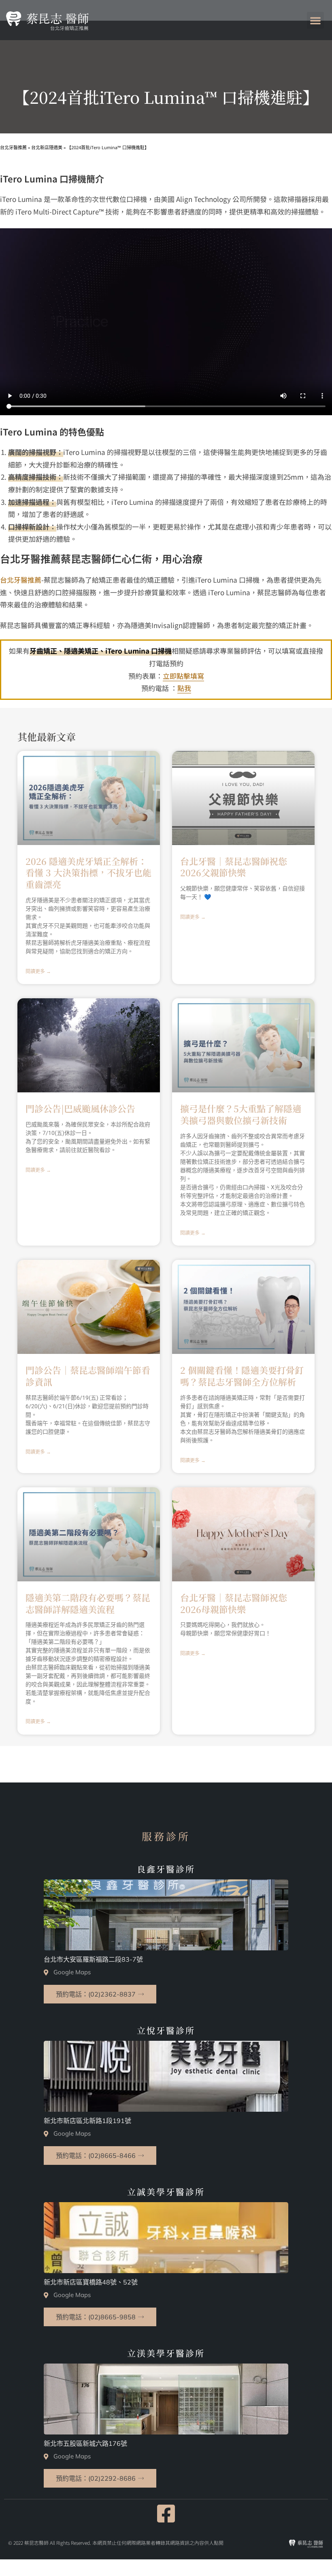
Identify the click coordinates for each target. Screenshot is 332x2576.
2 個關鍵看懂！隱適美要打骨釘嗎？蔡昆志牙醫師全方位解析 (242, 1376)
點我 (184, 688)
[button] (315, 20)
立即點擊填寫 (183, 676)
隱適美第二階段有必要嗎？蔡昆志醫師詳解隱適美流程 (88, 1603)
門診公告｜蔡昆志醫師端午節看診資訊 (88, 1376)
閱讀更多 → (38, 972)
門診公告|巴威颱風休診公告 (80, 1108)
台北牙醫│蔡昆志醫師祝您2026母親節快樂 (234, 1603)
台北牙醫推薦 (21, 580)
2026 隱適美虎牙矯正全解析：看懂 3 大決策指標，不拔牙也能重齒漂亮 (88, 873)
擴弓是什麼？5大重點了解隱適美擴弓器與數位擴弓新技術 (241, 1114)
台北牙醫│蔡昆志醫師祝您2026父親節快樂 (234, 867)
